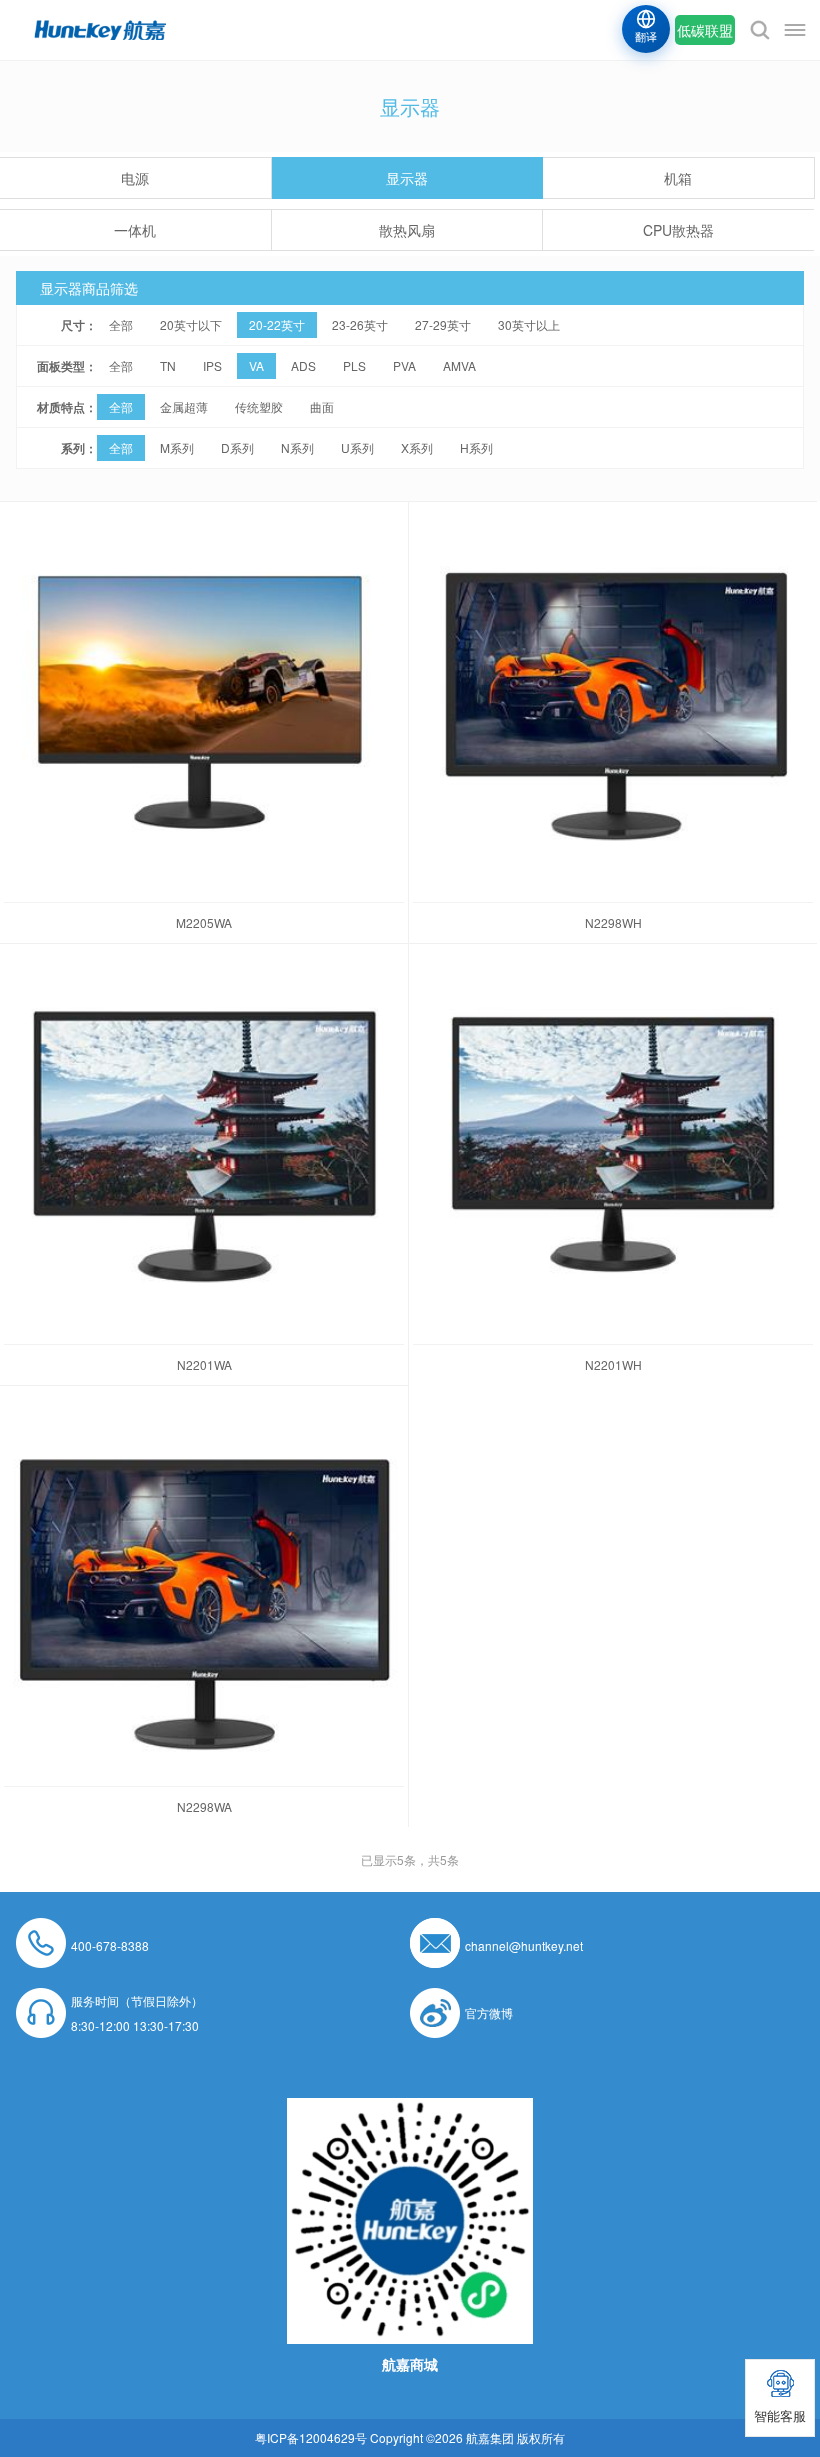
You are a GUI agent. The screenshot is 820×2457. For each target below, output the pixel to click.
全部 (121, 324)
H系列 (476, 447)
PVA (404, 365)
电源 (135, 178)
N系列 (297, 447)
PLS (354, 365)
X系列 (417, 447)
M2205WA (204, 922)
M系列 (177, 447)
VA (256, 365)
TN (168, 365)
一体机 (135, 230)
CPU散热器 (678, 230)
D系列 (237, 447)
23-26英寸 (360, 324)
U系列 (357, 447)
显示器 (407, 178)
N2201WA (204, 1364)
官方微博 (489, 2012)
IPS (212, 365)
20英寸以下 (191, 324)
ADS (303, 365)
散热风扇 (407, 230)
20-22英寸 (277, 324)
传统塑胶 (259, 406)
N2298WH (613, 922)
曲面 (322, 406)
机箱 (678, 178)
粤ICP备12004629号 (311, 2437)
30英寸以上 (529, 324)
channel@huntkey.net (524, 1945)
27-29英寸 (443, 324)
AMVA (459, 365)
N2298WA (204, 1806)
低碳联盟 (705, 30)
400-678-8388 (110, 1945)
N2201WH (613, 1364)
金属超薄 (184, 406)
